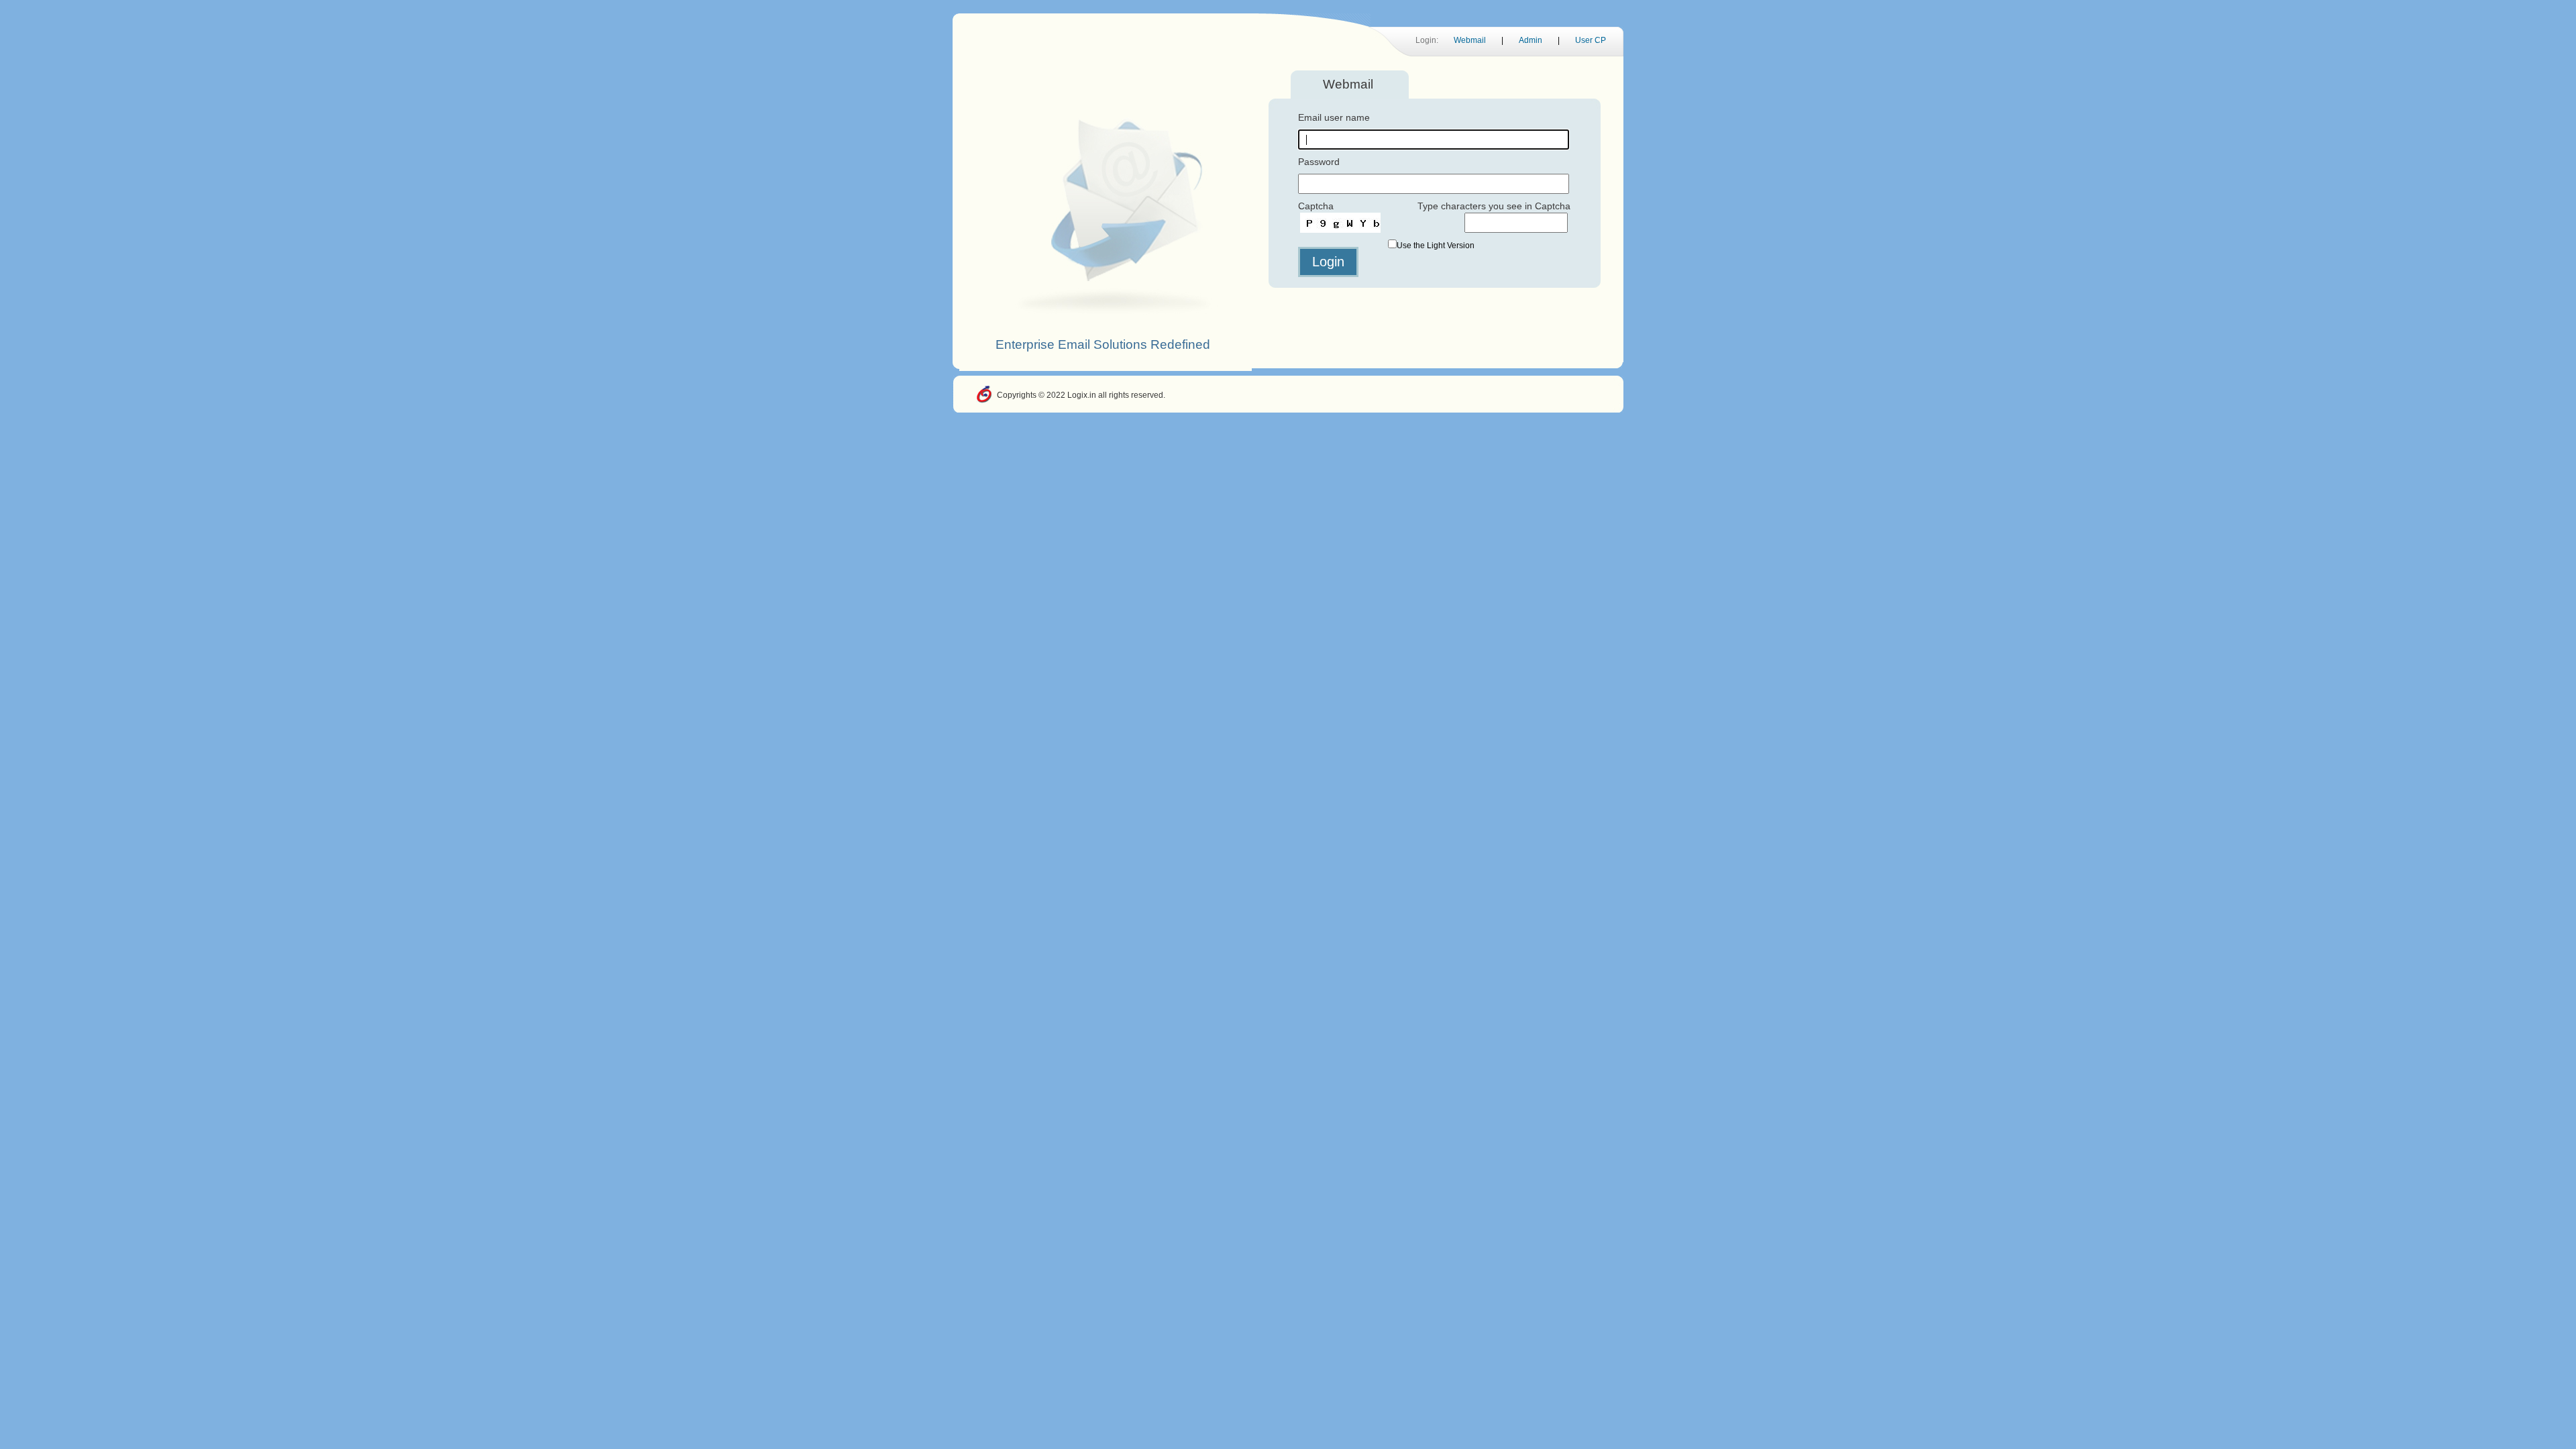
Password (1319, 162)
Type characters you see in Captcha (1494, 206)
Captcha (1316, 206)
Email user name (1334, 117)
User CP (1591, 40)
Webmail (1470, 40)
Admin (1531, 40)
